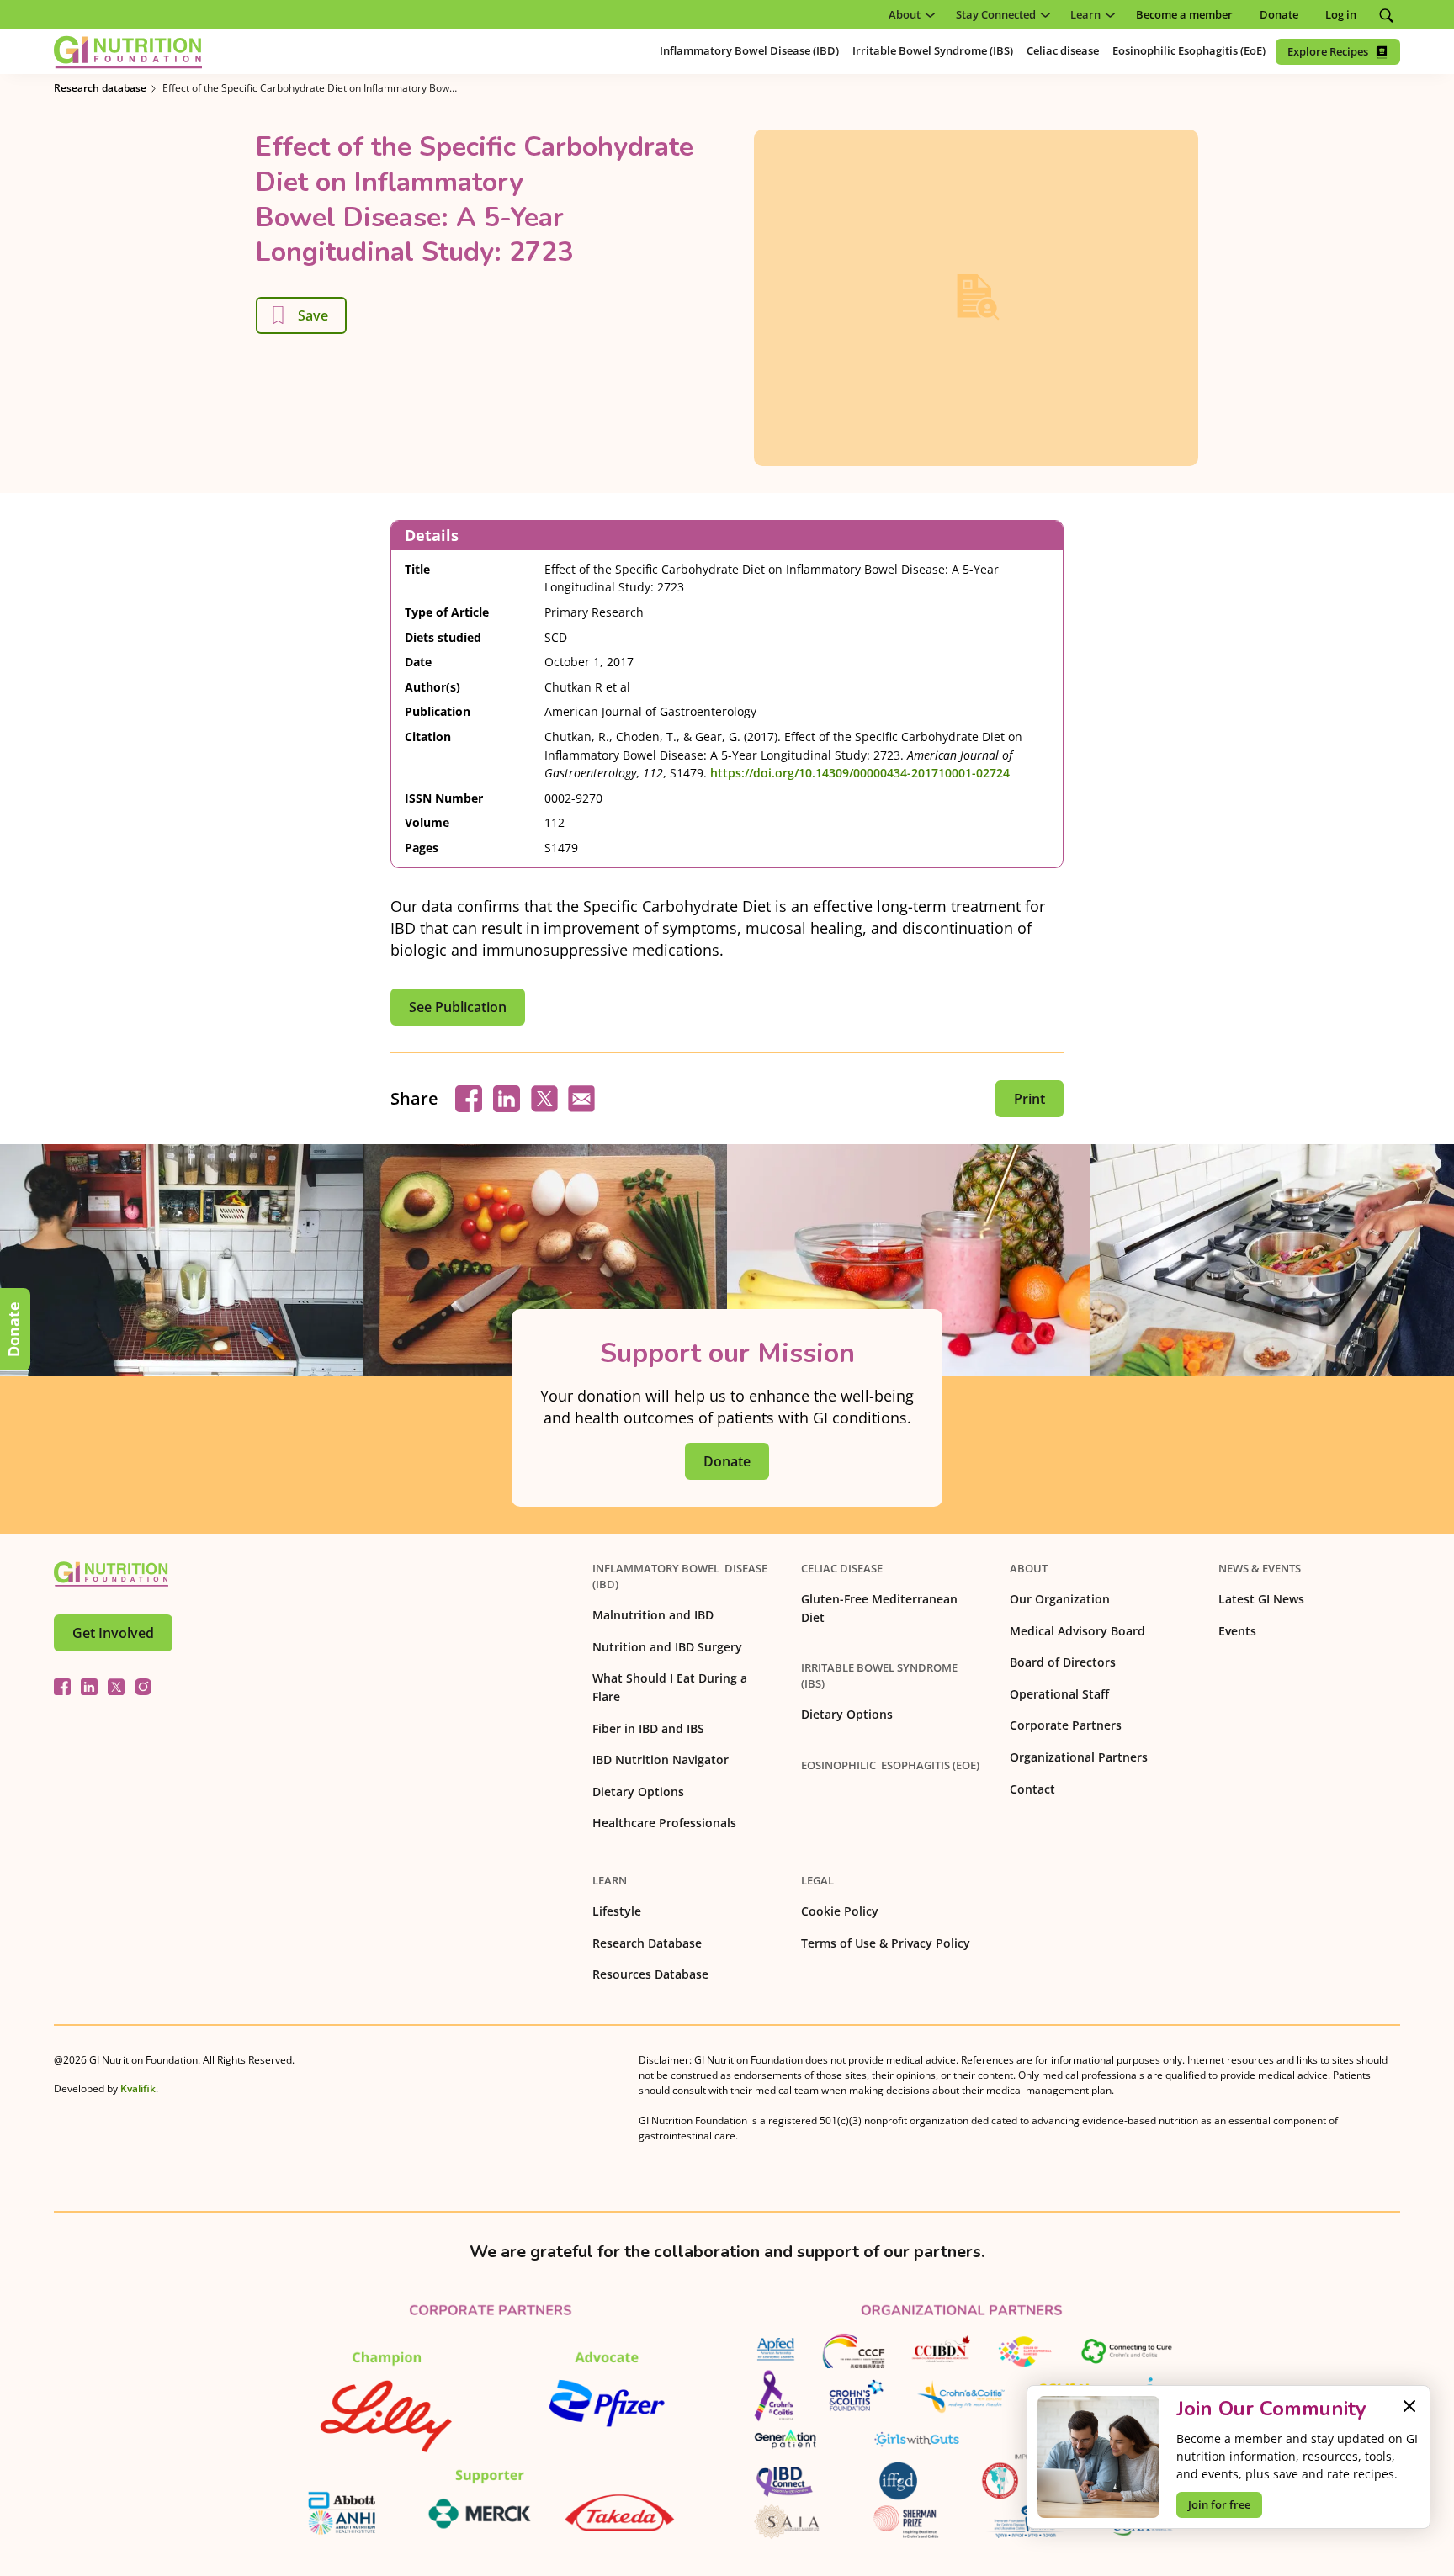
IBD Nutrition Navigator (661, 1760)
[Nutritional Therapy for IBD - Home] (128, 52)
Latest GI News (1261, 1599)
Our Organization (1060, 1599)
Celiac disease (842, 1568)
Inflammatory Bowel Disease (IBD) (680, 1576)
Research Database (647, 1943)
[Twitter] (116, 1687)
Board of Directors (1063, 1662)
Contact (1032, 1789)
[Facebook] (62, 1687)
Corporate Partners (1066, 1725)
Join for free (1219, 2504)
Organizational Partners (1079, 1757)
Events (1237, 1631)
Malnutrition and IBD (653, 1615)
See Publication (458, 1007)
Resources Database (650, 1974)
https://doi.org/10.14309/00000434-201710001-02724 (860, 773)
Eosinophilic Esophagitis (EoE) (890, 1765)
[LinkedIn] (89, 1687)
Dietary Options (638, 1792)
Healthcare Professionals (664, 1823)
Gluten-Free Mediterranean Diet (879, 1608)
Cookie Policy (840, 1911)
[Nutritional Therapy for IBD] (111, 1574)
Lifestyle (617, 1911)
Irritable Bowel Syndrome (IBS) (879, 1675)
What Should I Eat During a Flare (670, 1687)
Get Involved (113, 1633)
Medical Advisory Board (1077, 1631)
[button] (909, 15)
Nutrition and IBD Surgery (667, 1647)
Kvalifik (138, 2088)
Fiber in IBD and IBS (648, 1728)
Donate (13, 1329)
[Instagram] (143, 1687)
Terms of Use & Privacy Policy (886, 1943)
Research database (100, 88)
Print (1029, 1099)
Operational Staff (1059, 1694)
